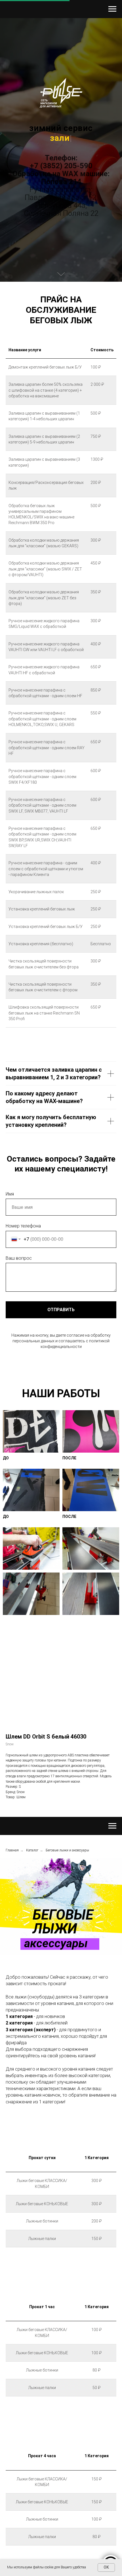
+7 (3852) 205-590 (61, 1322)
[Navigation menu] (112, 9)
